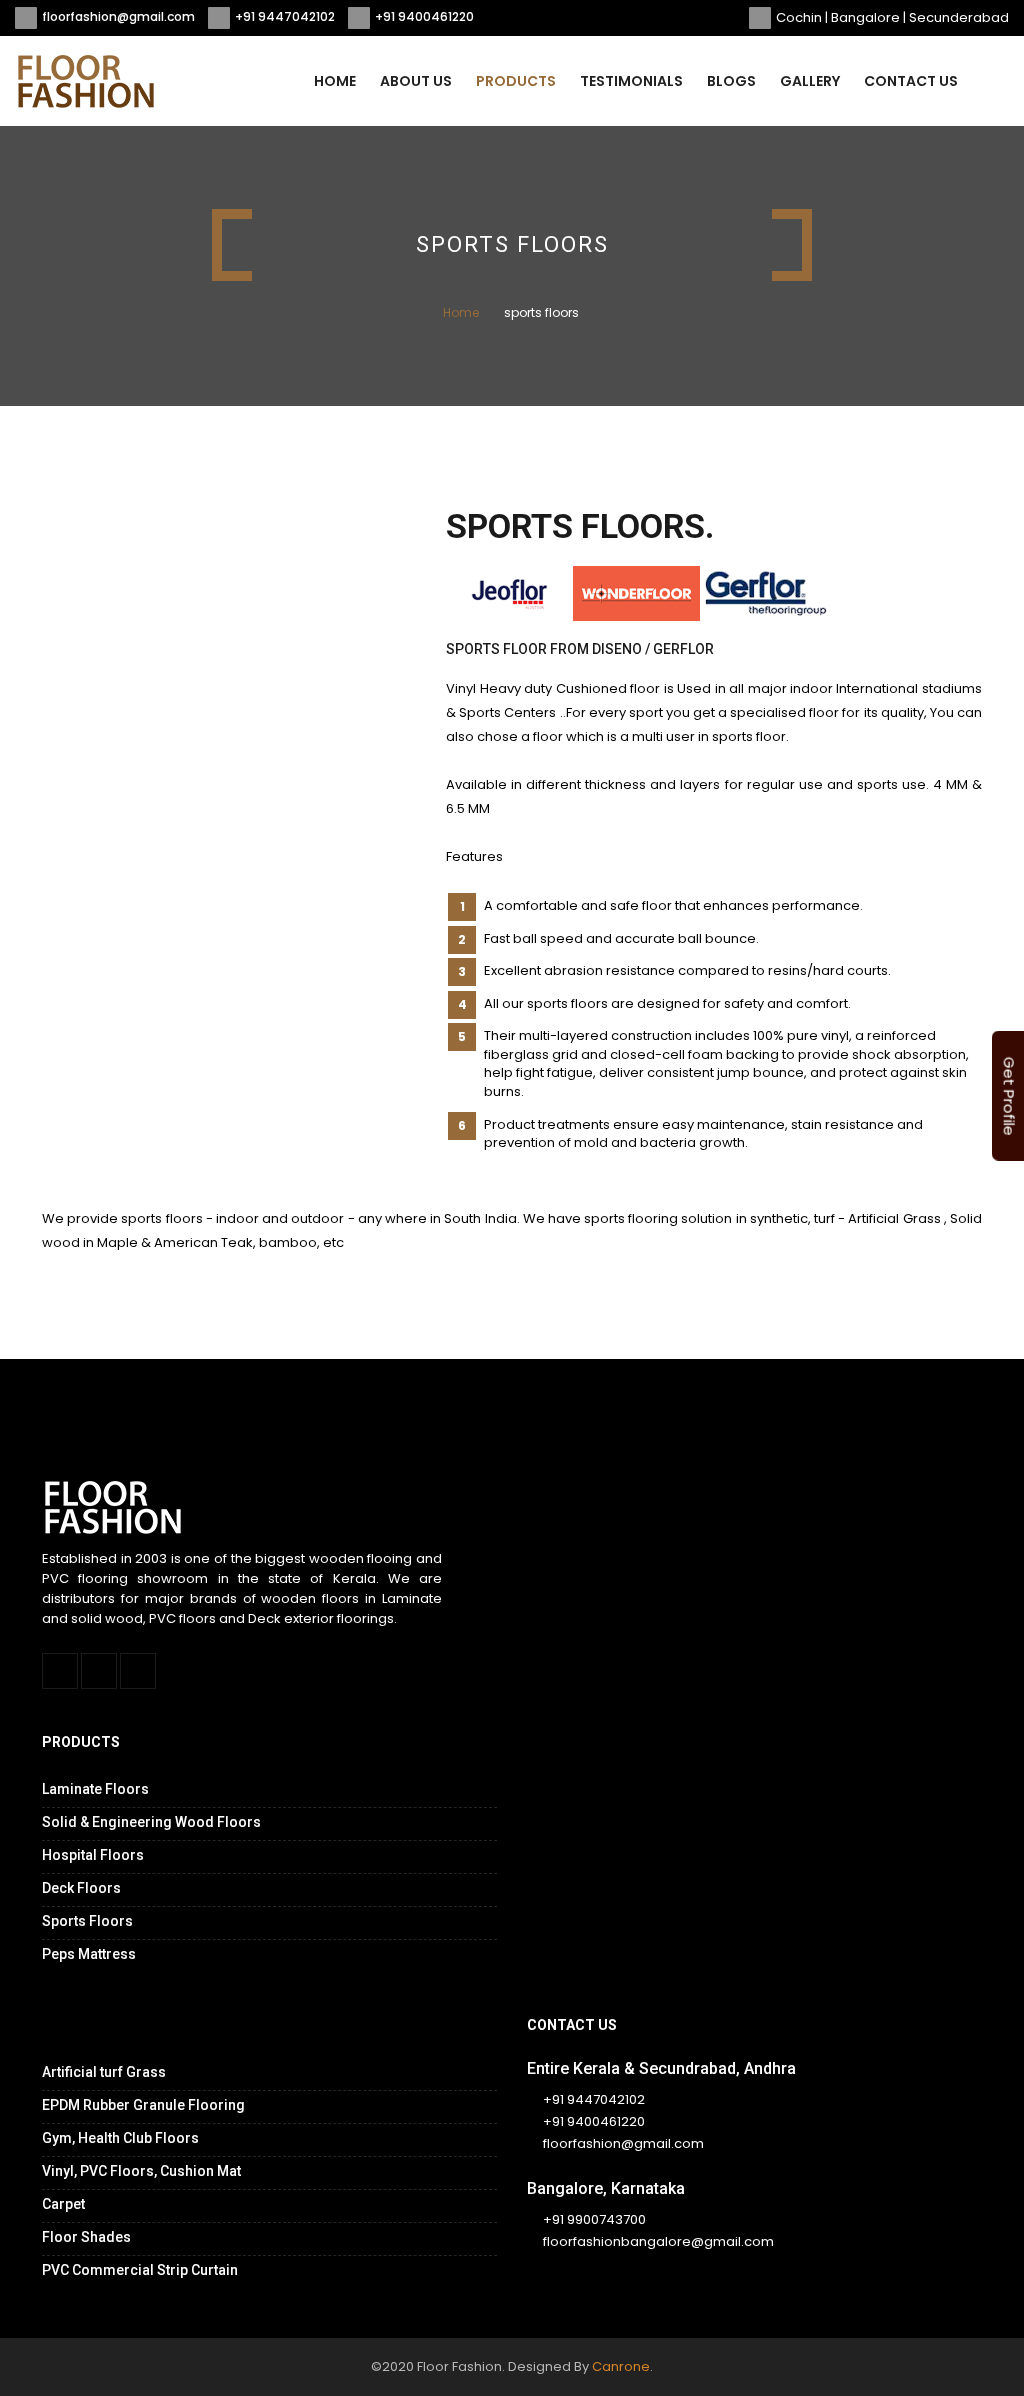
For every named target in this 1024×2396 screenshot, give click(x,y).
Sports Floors (87, 1921)
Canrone (621, 2366)
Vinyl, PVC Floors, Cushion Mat (141, 2171)
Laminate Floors (95, 1789)
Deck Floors (81, 1888)
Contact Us (911, 81)
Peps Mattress (89, 1954)
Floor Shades (86, 2237)
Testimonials (631, 81)
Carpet (63, 2204)
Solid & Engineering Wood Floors (151, 1822)
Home (335, 81)
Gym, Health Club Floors (120, 2138)
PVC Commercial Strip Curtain (140, 2270)
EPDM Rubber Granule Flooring (143, 2105)
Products (516, 81)
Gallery (810, 81)
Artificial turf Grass (104, 2072)
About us (416, 81)
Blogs (731, 81)
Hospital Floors (93, 1855)
